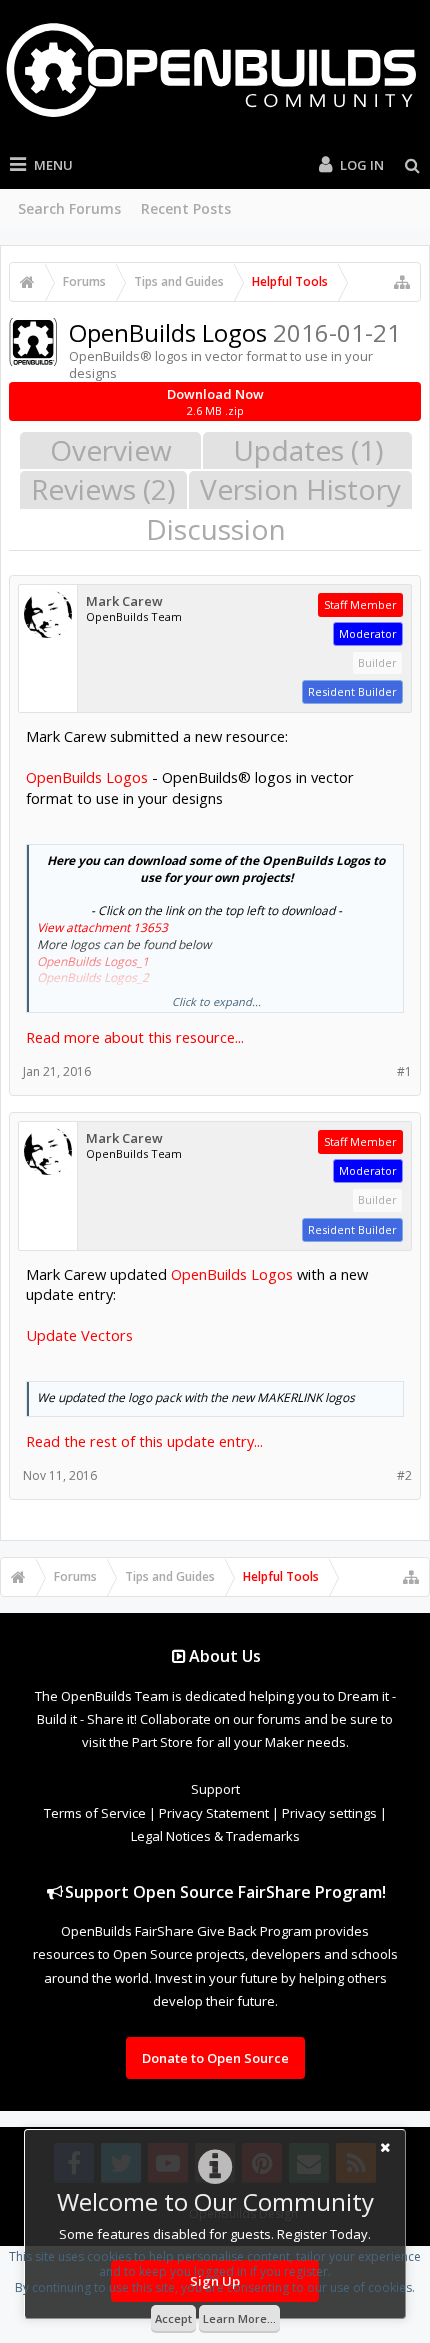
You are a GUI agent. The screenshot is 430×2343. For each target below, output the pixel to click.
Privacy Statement (214, 1813)
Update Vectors (79, 1335)
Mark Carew (124, 601)
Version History (300, 489)
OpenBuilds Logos (87, 777)
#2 (404, 1475)
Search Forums (69, 208)
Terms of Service (95, 1813)
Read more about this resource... (135, 1037)
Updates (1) (308, 450)
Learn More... (239, 2318)
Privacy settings (329, 1813)
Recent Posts (186, 208)
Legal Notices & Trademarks (215, 1836)
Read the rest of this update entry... (144, 1441)
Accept (173, 2318)
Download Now (215, 401)
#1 (404, 1071)
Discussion (216, 529)
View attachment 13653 (102, 927)
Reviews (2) (103, 489)
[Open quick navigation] (402, 282)
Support (215, 1789)
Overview (111, 450)
